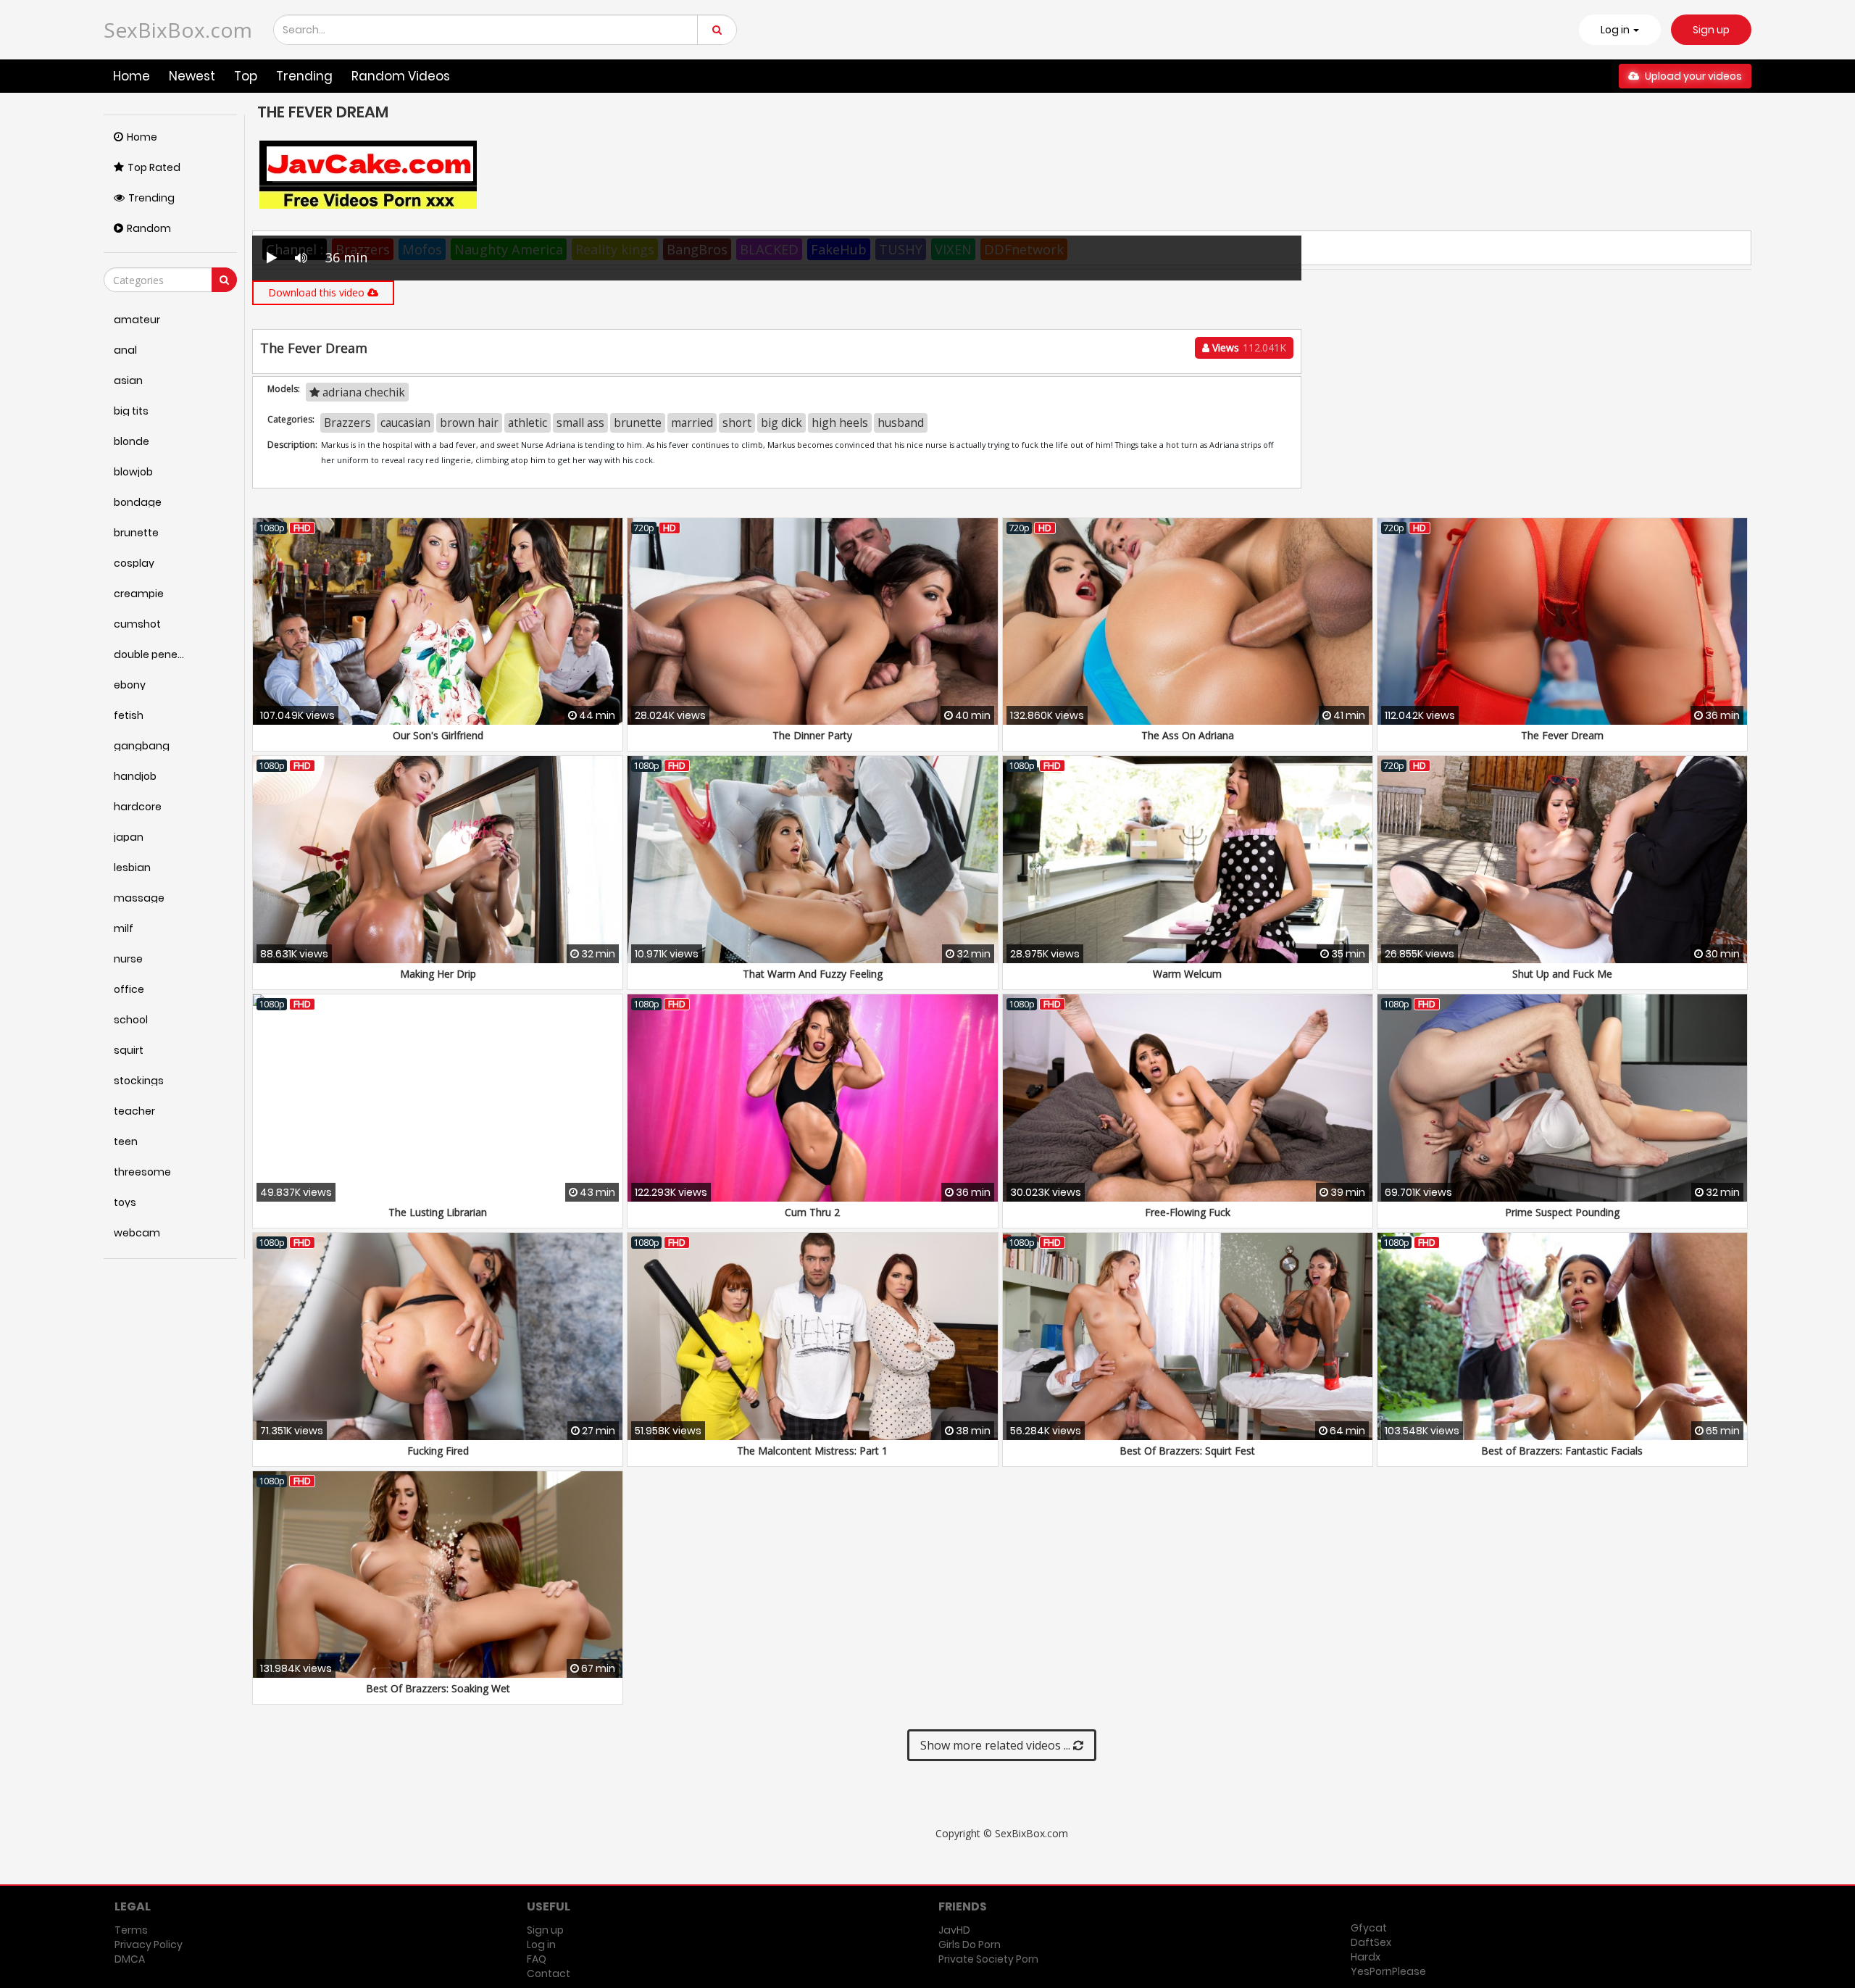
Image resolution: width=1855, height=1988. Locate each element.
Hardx (1366, 1957)
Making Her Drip (438, 974)
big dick (781, 423)
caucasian (405, 423)
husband (901, 423)
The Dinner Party (812, 735)
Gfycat (1369, 1928)
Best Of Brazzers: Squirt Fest (1187, 1451)
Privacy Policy (149, 1945)
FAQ (537, 1959)
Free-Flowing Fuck (1188, 1212)
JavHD (954, 1930)
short (737, 423)
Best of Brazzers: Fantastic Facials (1562, 1451)
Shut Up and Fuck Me (1562, 974)
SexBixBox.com (178, 30)
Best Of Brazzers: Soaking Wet (438, 1688)
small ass (580, 423)
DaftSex (1371, 1942)
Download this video (318, 292)
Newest (192, 76)
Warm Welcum (1187, 974)
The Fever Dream (1562, 735)
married (692, 423)
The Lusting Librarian (438, 1212)
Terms (131, 1930)
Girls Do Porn (970, 1945)
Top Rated (154, 167)
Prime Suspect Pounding (1562, 1212)
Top (246, 76)
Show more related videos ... (997, 1745)
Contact (549, 1974)
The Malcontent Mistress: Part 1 (812, 1451)
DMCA (130, 1959)
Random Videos (401, 76)
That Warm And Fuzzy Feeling (813, 974)
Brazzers (347, 423)
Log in (541, 1945)
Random (149, 228)
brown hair (469, 423)
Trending (304, 76)
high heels (840, 423)
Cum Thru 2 (812, 1212)
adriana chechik (362, 392)
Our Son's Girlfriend (438, 735)
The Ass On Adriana (1188, 735)
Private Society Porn (988, 1959)
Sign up (1711, 30)
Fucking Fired (438, 1451)
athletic (528, 423)
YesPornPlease (1388, 1971)
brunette (638, 423)
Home (132, 76)
